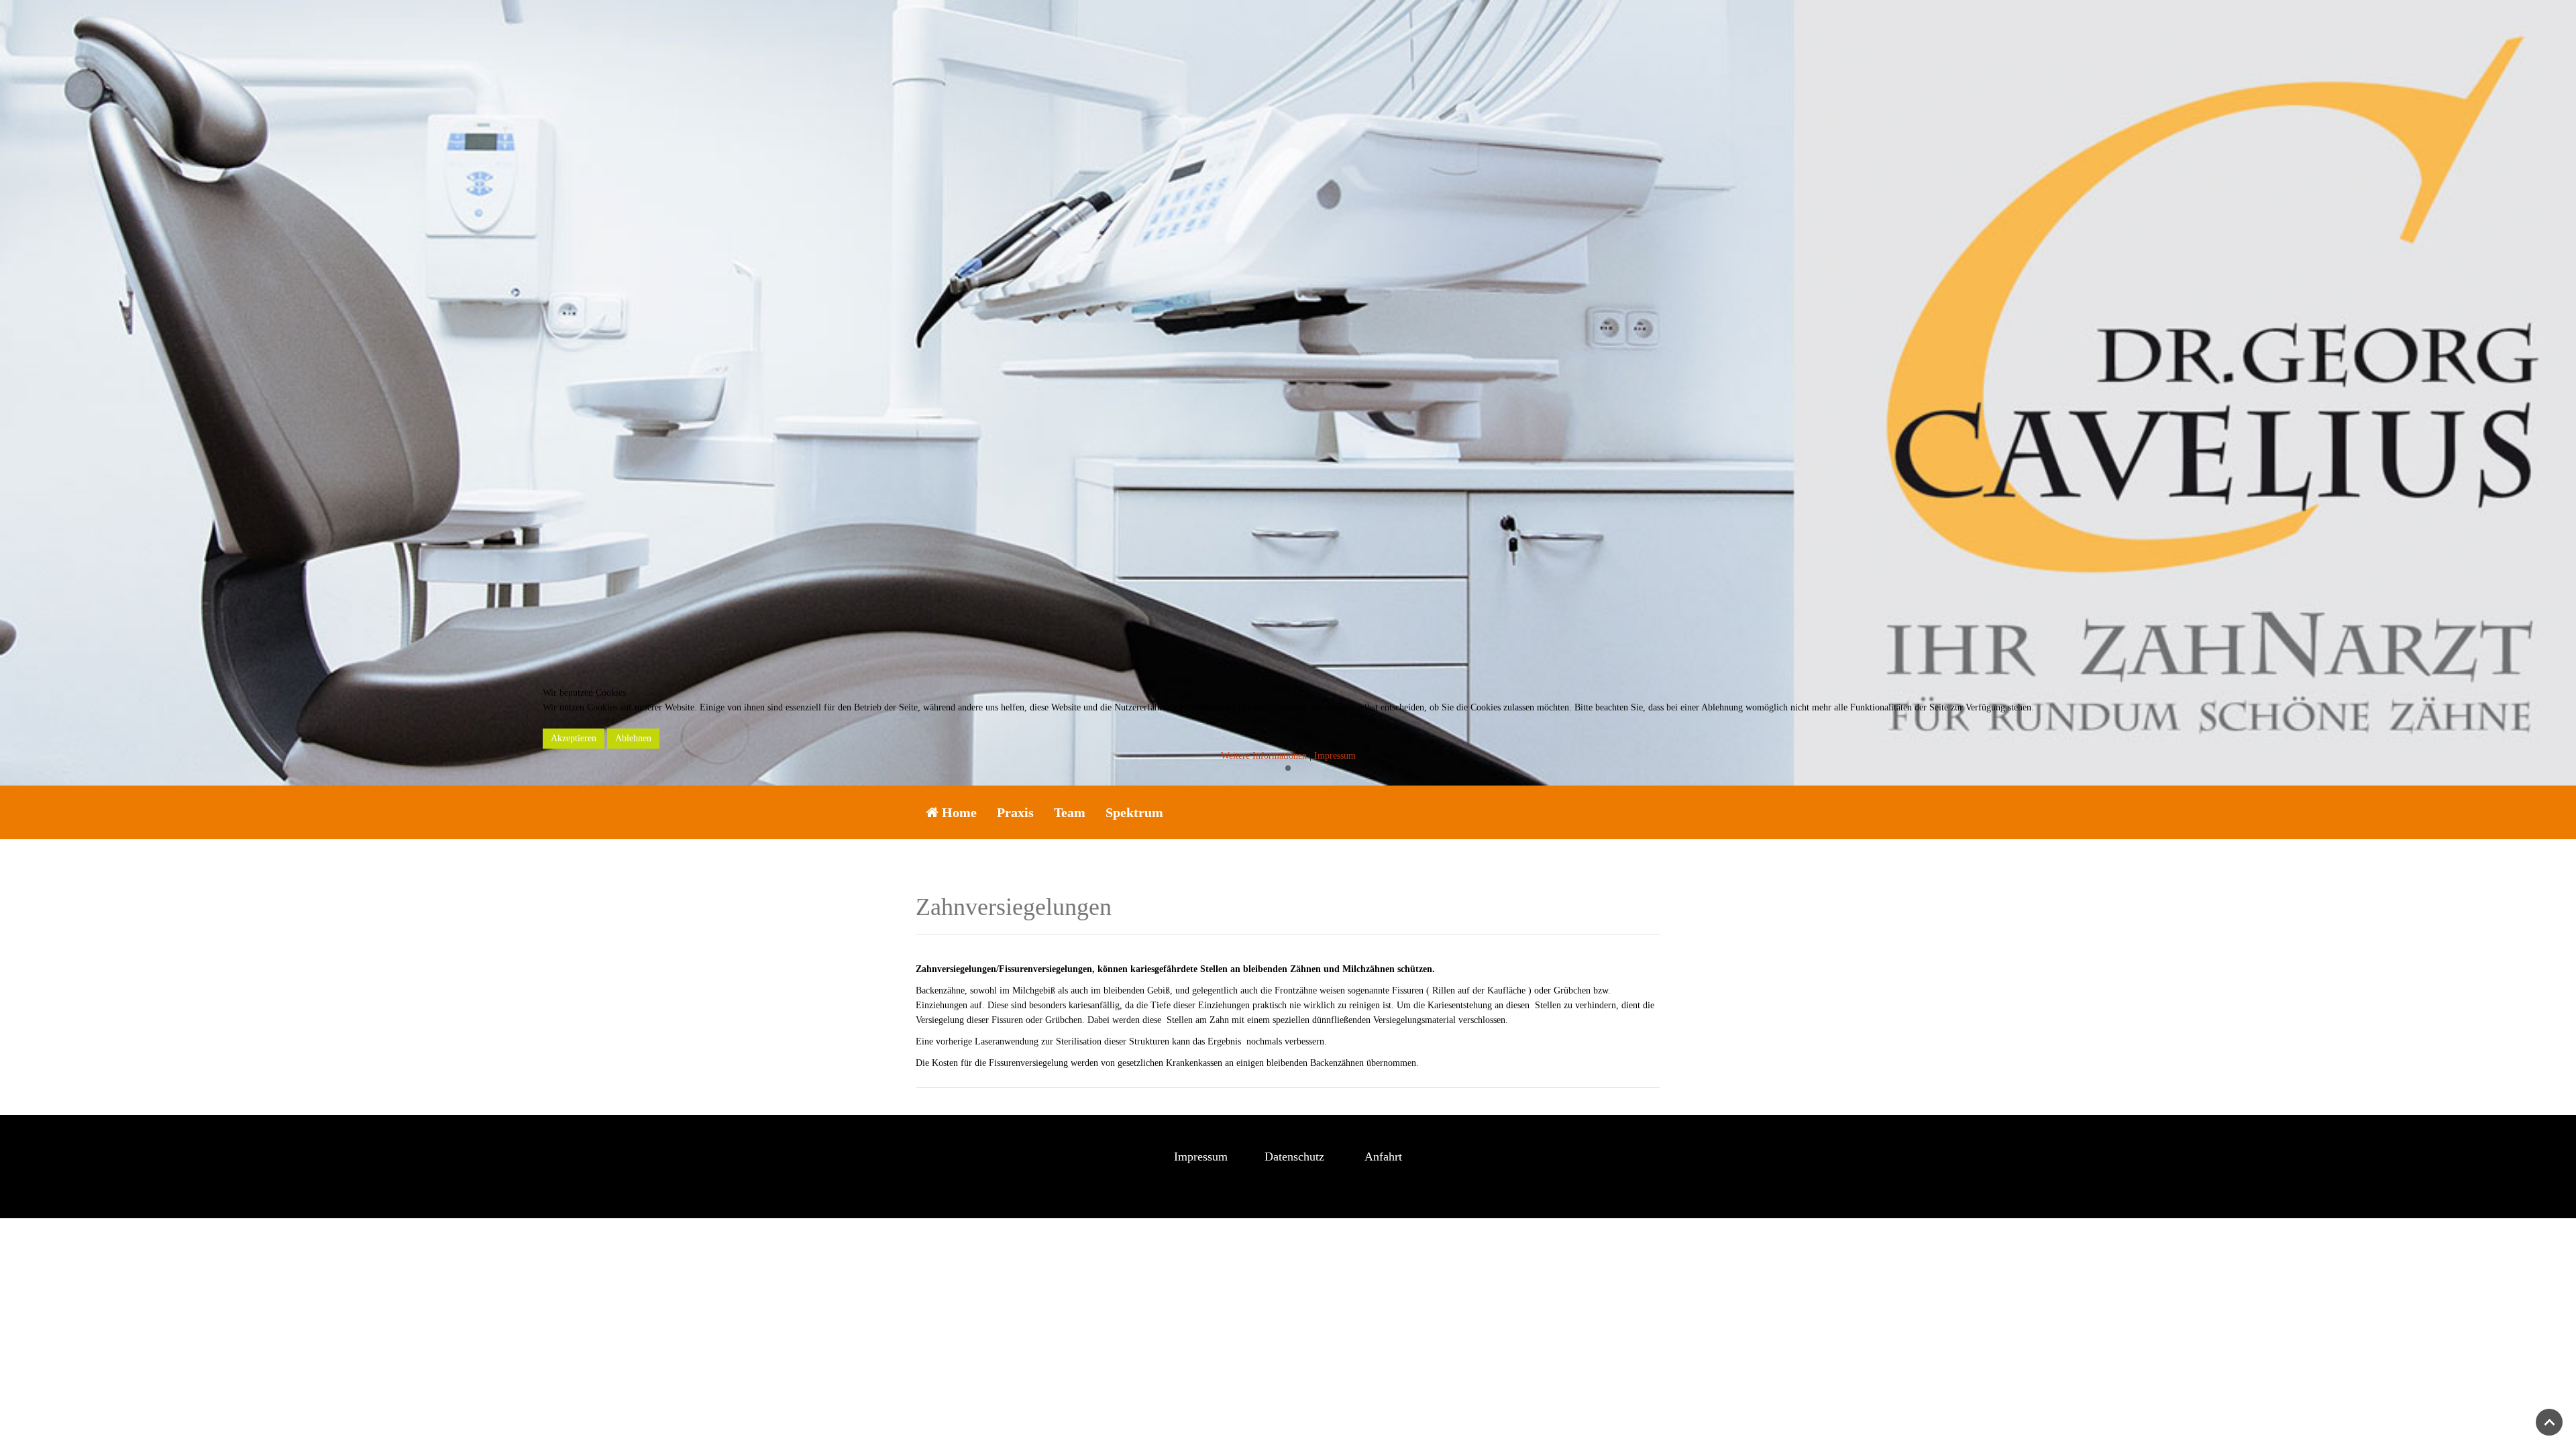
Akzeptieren (574, 738)
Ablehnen (633, 738)
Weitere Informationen (1264, 756)
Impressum (1335, 756)
